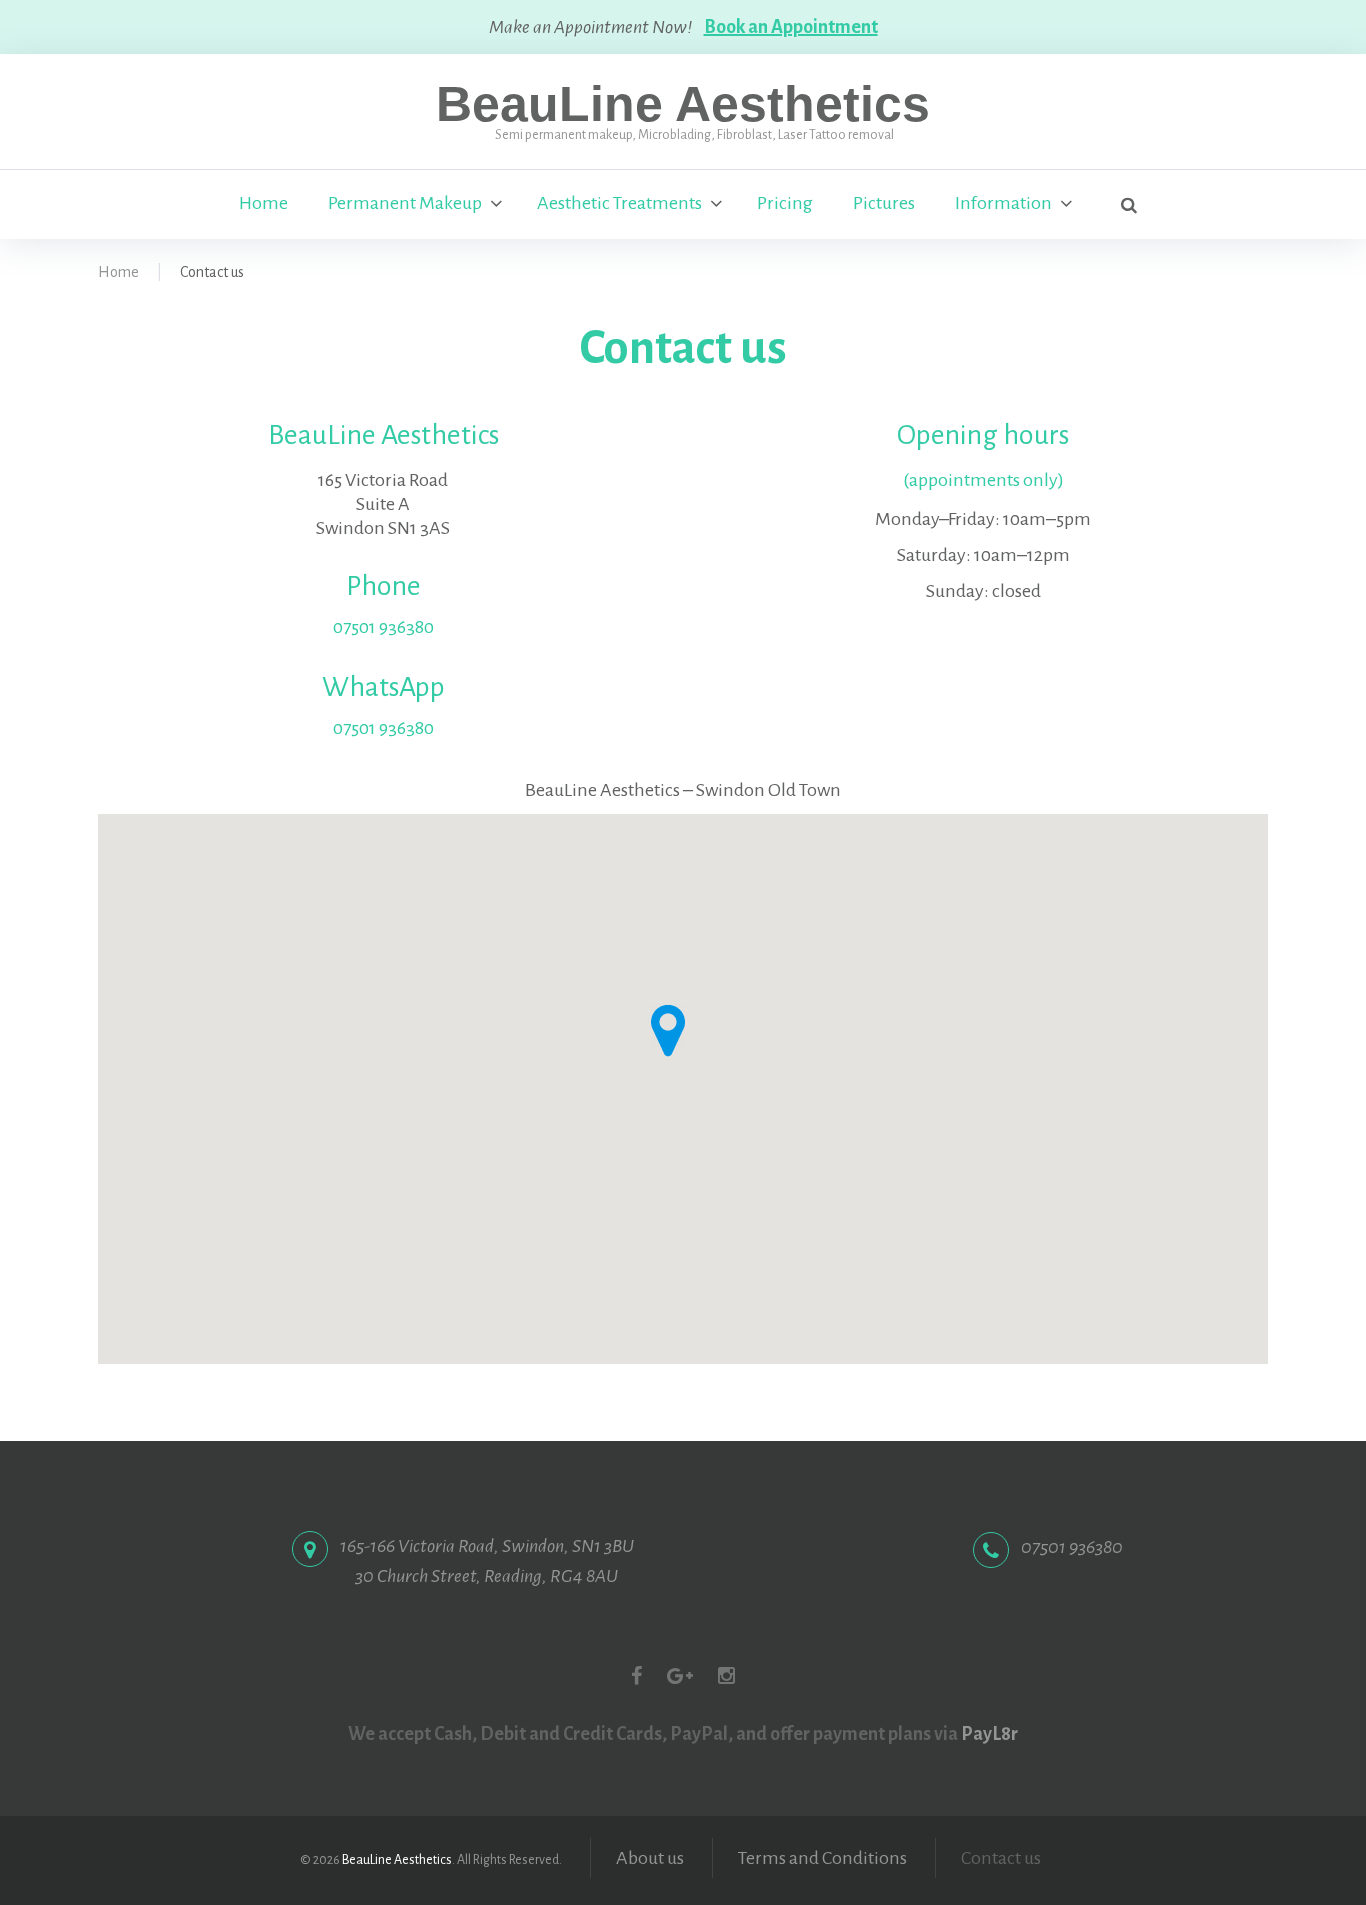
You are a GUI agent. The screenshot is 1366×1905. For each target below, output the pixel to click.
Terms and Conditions (822, 1858)
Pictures (884, 203)
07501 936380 (383, 627)
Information (1003, 203)
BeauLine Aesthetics (683, 104)
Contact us (1001, 1858)
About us (650, 1858)
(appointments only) (983, 480)
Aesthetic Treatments (619, 203)
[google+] (680, 1676)
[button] (668, 1030)
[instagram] (726, 1676)
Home (263, 203)
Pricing (785, 203)
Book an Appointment (791, 27)
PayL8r (989, 1734)
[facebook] (636, 1676)
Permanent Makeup (405, 203)
